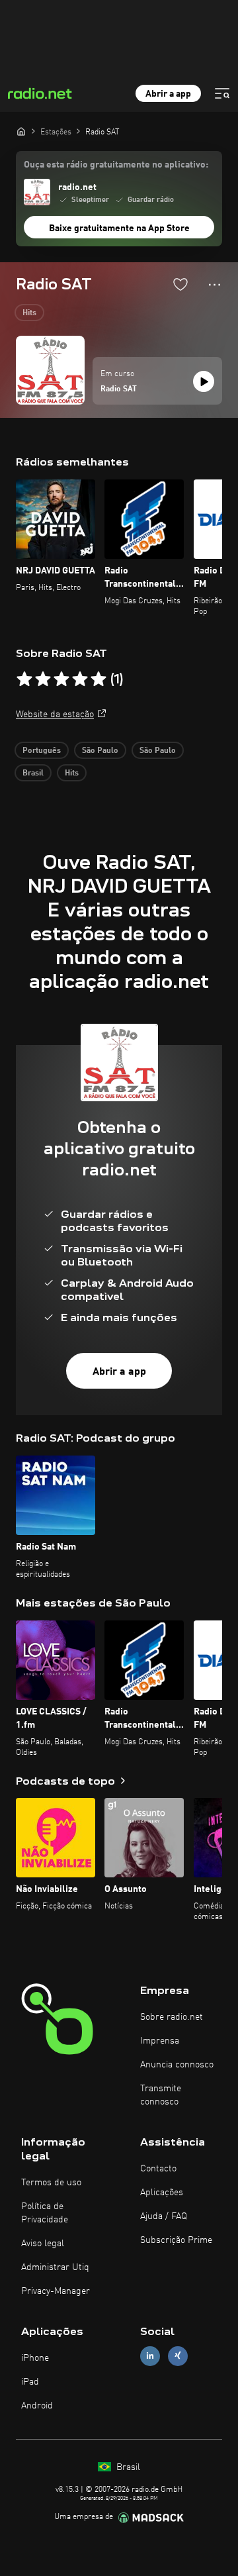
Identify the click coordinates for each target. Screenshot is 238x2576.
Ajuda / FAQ (164, 2216)
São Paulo (100, 751)
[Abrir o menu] (222, 93)
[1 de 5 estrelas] (24, 679)
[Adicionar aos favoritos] (180, 284)
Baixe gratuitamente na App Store (119, 228)
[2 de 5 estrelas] (43, 679)
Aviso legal (43, 2244)
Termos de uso (51, 2183)
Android (37, 2406)
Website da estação (55, 715)
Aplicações (162, 2193)
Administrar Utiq (55, 2267)
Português (42, 751)
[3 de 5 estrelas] (61, 679)
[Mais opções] (215, 285)
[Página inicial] (21, 131)
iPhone (35, 2358)
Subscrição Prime (176, 2240)
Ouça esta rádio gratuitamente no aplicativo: (116, 165)
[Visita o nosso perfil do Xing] (178, 2356)
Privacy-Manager (56, 2291)
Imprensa (160, 2041)
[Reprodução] (204, 381)
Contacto (158, 2169)
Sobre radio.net (172, 2017)
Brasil (33, 773)
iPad (30, 2382)
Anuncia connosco (177, 2065)
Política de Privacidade (45, 2213)
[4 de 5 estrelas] (80, 679)
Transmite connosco (161, 2095)
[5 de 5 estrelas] (99, 679)
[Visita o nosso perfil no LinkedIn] (150, 2356)
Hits (29, 313)
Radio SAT (119, 389)
